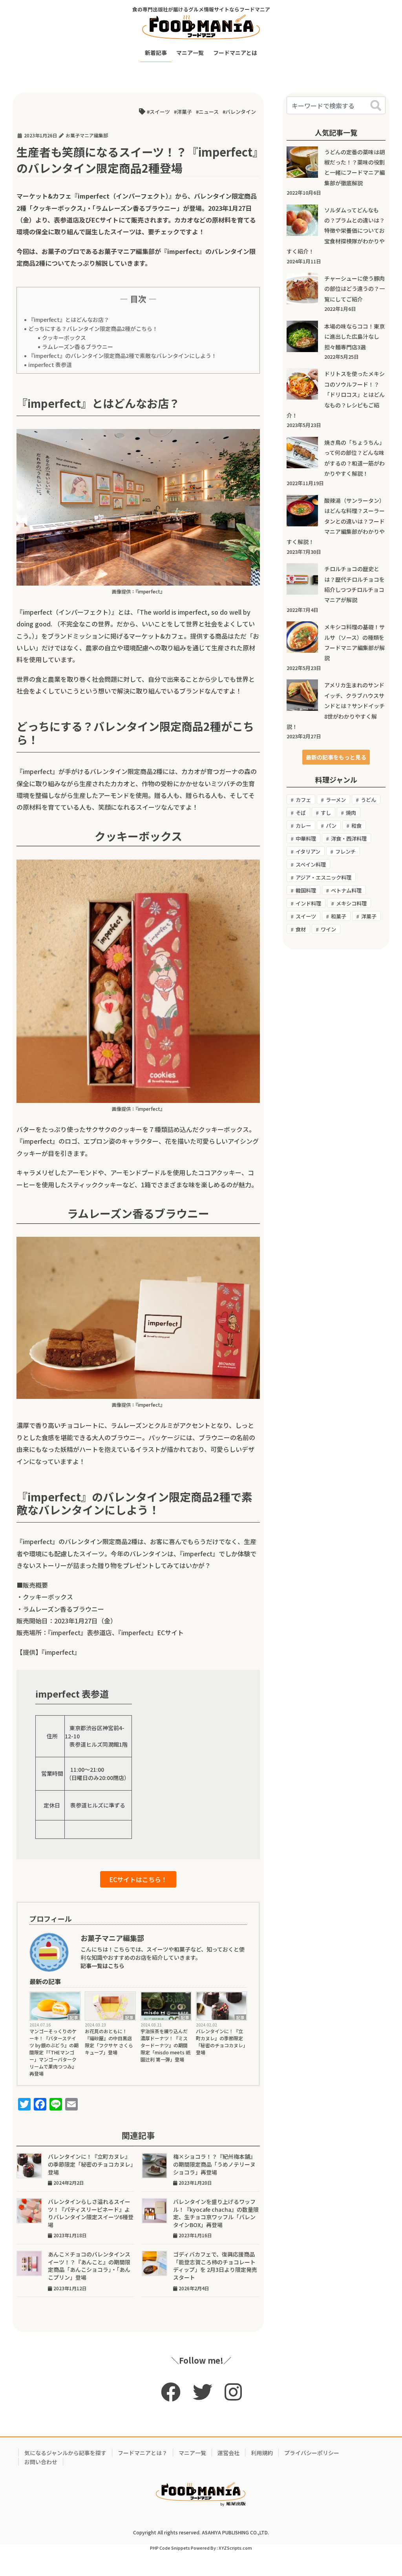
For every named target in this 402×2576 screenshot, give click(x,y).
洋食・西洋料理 (349, 839)
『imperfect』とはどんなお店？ (69, 319)
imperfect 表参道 (50, 365)
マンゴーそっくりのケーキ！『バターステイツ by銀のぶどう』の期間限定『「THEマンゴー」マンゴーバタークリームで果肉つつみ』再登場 (54, 2052)
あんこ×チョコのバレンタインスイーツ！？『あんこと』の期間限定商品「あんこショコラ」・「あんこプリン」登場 (89, 2266)
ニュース (209, 112)
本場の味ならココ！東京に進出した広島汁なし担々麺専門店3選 (354, 337)
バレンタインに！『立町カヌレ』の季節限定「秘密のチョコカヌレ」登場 (221, 2042)
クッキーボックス (64, 338)
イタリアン (308, 852)
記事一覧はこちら (102, 1966)
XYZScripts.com (235, 2548)
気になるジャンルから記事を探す (65, 2453)
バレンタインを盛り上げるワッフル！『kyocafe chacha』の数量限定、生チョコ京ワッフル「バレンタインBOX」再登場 (216, 2213)
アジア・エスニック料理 (323, 877)
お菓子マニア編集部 (126, 251)
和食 (356, 826)
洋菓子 (184, 112)
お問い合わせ (41, 2462)
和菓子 (339, 916)
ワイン (328, 929)
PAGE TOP (385, 2491)
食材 (301, 929)
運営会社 (228, 2453)
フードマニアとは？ (143, 2453)
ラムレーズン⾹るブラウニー (78, 347)
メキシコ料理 (351, 903)
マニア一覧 (192, 2453)
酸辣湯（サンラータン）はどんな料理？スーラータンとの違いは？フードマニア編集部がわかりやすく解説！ (336, 521)
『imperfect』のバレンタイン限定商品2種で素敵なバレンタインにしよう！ (122, 356)
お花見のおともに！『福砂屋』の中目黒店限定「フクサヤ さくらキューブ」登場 (109, 2042)
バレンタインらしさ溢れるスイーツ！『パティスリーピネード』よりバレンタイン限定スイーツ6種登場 (91, 2213)
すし (326, 813)
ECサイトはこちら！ (138, 1879)
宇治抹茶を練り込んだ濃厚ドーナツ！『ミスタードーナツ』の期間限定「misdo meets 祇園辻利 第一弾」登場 (165, 2045)
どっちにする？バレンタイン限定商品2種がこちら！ (93, 329)
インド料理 (308, 903)
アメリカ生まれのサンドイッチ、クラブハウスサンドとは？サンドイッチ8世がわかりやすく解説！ (336, 706)
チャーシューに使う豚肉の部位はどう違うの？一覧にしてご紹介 (354, 289)
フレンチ (345, 852)
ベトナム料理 (346, 890)
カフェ (303, 800)
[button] (336, 757)
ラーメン (336, 800)
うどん (368, 800)
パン (331, 826)
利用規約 (262, 2453)
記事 (74, 2017)
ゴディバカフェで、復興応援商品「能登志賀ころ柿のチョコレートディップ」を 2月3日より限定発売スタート (215, 2266)
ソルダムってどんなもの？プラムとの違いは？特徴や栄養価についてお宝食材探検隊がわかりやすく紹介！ (336, 231)
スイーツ (160, 112)
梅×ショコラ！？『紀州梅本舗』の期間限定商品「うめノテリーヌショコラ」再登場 (214, 2164)
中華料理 (306, 839)
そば (301, 813)
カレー (303, 826)
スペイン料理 (311, 864)
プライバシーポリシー (312, 2453)
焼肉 (351, 813)
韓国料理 (306, 890)
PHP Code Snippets (170, 2548)
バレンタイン (241, 112)
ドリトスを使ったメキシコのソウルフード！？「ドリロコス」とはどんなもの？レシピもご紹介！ (336, 394)
